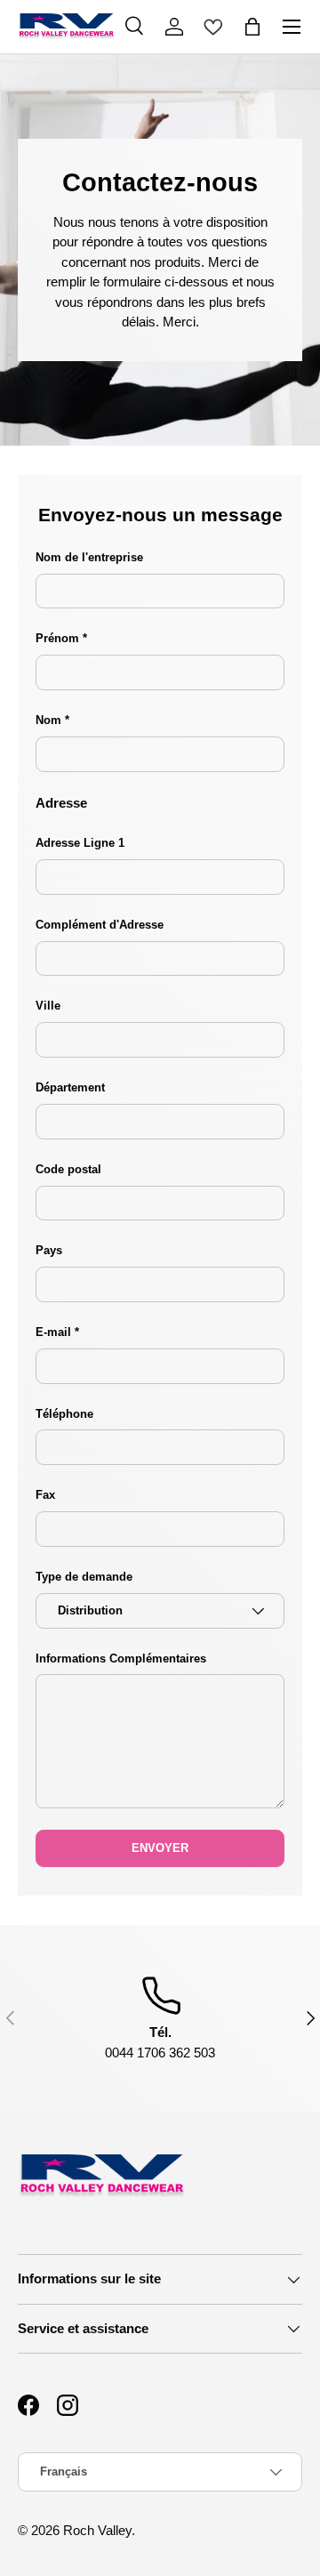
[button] (252, 27)
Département (70, 1087)
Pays (49, 1250)
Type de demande (84, 1577)
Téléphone (64, 1414)
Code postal (68, 1169)
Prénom (57, 638)
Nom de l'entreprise (89, 557)
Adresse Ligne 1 (80, 843)
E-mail (53, 1332)
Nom (50, 720)
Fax (45, 1495)
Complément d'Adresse (100, 925)
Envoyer (160, 1848)
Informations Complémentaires (121, 1658)
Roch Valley (97, 2530)
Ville (48, 1006)
